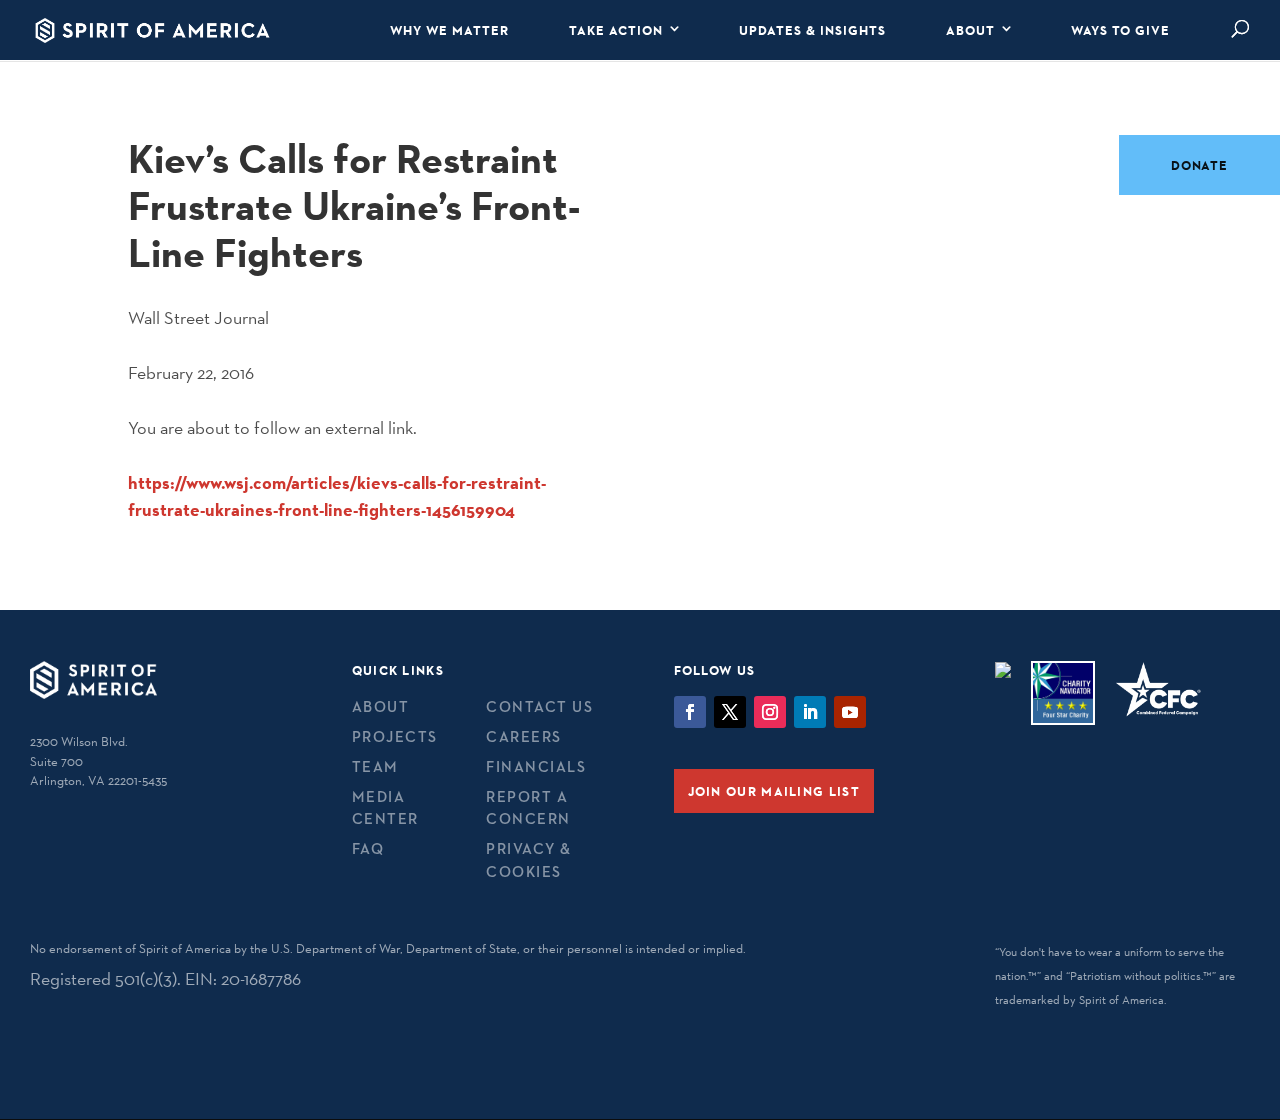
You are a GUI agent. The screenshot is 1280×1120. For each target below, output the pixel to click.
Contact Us (539, 706)
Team (375, 766)
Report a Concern (528, 808)
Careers (524, 736)
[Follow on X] (730, 712)
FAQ (368, 848)
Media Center (385, 808)
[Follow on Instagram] (770, 712)
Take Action (616, 30)
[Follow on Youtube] (850, 712)
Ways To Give (1120, 30)
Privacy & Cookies (529, 860)
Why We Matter (449, 30)
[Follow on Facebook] (690, 712)
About (970, 30)
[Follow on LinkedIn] (810, 712)
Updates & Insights (812, 30)
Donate (1199, 165)
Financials (536, 766)
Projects (395, 736)
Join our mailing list (774, 791)
